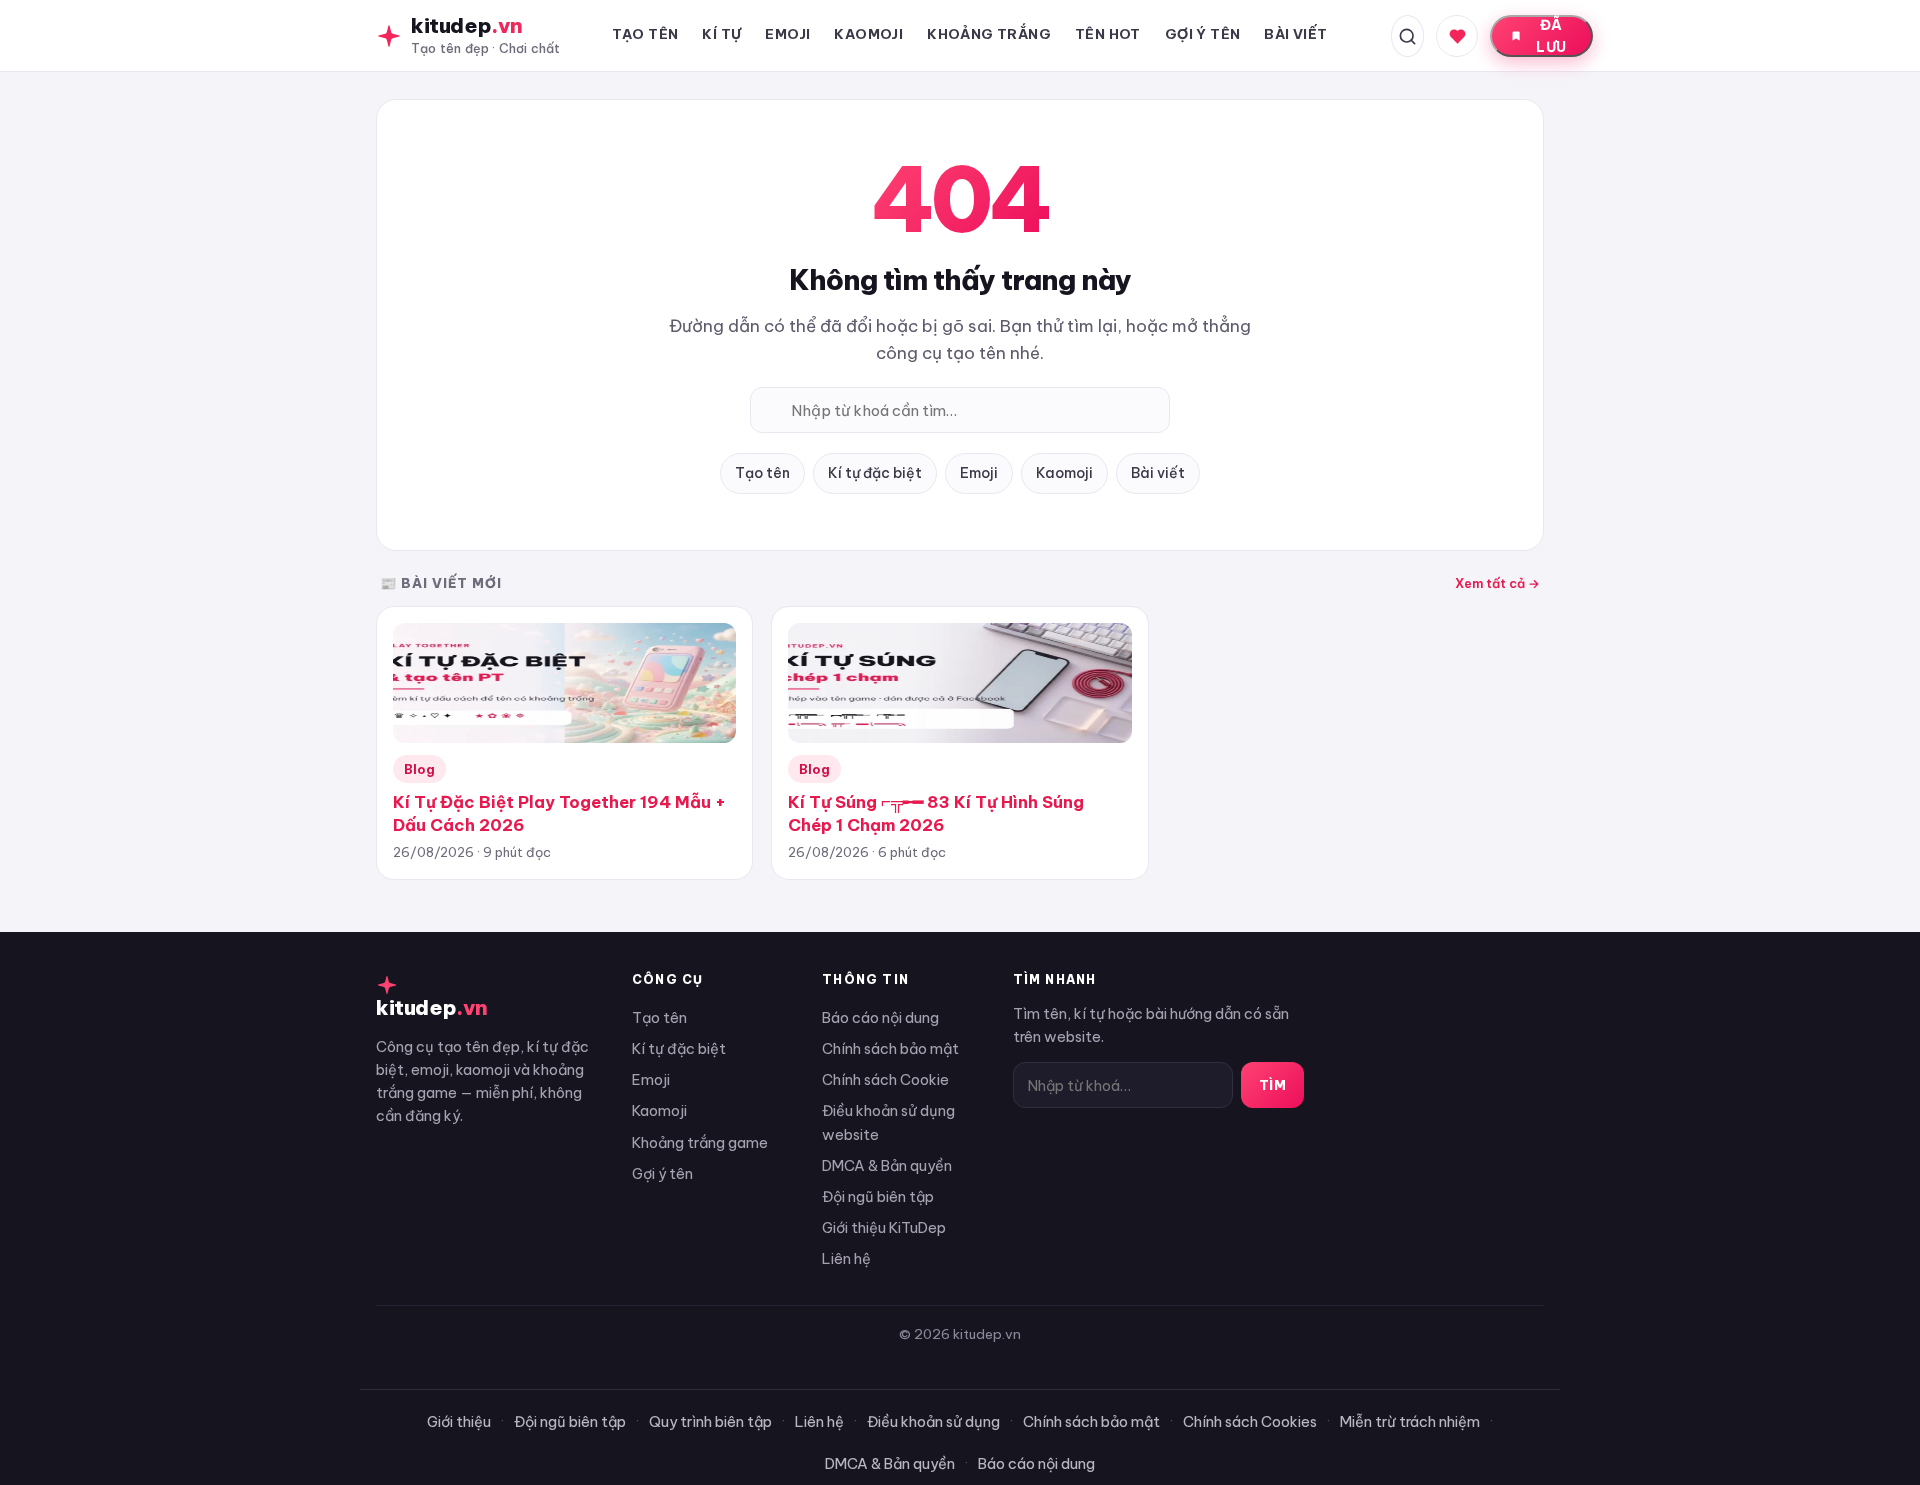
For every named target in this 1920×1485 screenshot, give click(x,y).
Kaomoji (1064, 473)
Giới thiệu (459, 1421)
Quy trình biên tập (710, 1421)
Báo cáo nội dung (880, 1017)
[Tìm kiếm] (1407, 36)
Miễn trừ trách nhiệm (1410, 1421)
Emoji (979, 473)
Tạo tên (762, 473)
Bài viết (1158, 473)
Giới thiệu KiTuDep (884, 1227)
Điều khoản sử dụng (933, 1421)
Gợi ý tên (662, 1173)
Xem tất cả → (1497, 583)
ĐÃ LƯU (1551, 36)
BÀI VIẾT (1295, 34)
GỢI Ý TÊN (1203, 34)
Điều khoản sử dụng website (888, 1122)
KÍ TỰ (721, 34)
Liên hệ (846, 1258)
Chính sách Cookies (1250, 1421)
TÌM (1273, 1085)
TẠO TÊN (645, 34)
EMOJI (787, 34)
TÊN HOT (1108, 34)
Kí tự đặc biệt (875, 473)
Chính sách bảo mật (890, 1048)
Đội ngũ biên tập (878, 1196)
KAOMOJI (868, 34)
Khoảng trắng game (700, 1142)
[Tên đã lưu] (1457, 36)
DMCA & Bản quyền (887, 1165)
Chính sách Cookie (885, 1079)
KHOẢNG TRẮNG (989, 34)
